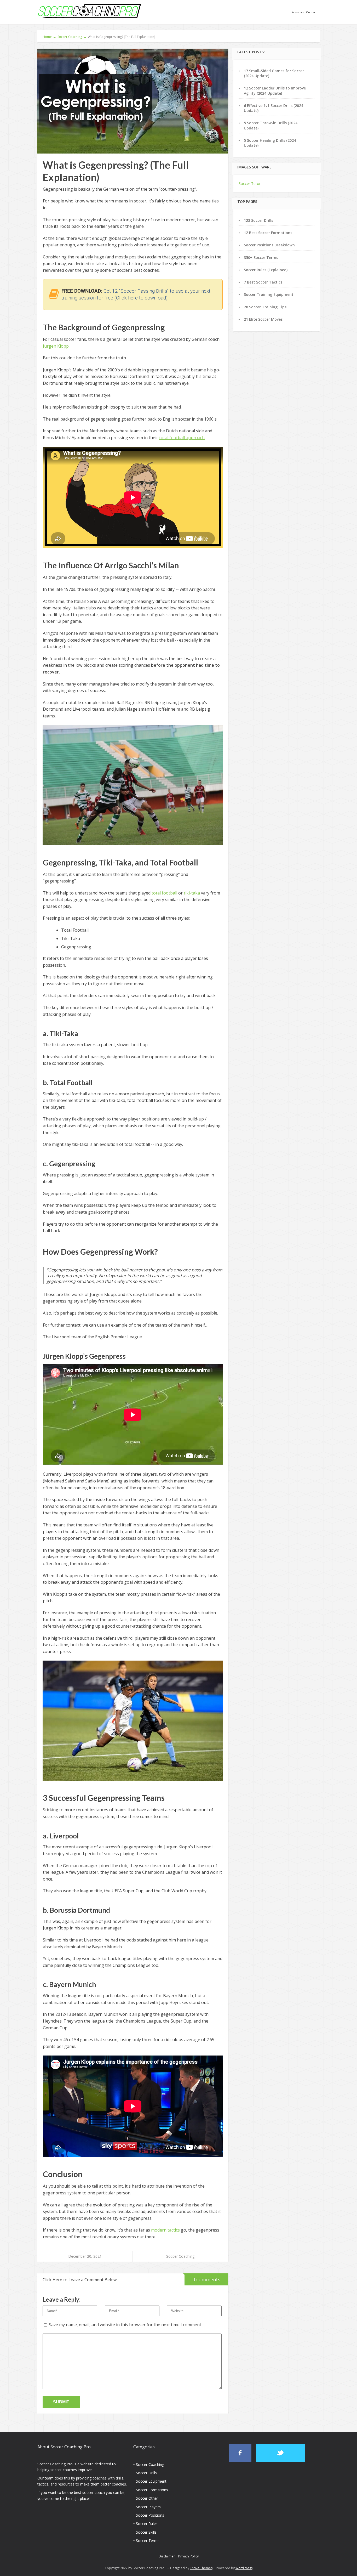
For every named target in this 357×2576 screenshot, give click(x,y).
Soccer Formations (152, 2490)
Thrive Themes (201, 2568)
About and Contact (304, 12)
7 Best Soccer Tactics (263, 282)
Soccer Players (148, 2507)
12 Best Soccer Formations (268, 233)
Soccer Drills (146, 2473)
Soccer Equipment (151, 2481)
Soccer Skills (146, 2532)
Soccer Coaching (180, 2256)
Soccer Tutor (250, 183)
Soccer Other (147, 2498)
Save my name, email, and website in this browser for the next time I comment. (125, 2325)
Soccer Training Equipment (269, 294)
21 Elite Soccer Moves (263, 319)
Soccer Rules (147, 2524)
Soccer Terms (148, 2541)
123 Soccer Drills (258, 220)
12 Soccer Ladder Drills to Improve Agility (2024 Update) (275, 90)
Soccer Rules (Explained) (266, 270)
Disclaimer (167, 2556)
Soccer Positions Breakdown (269, 245)
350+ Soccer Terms (261, 257)
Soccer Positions (150, 2515)
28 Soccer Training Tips (265, 307)
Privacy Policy (188, 2556)
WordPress (244, 2568)
